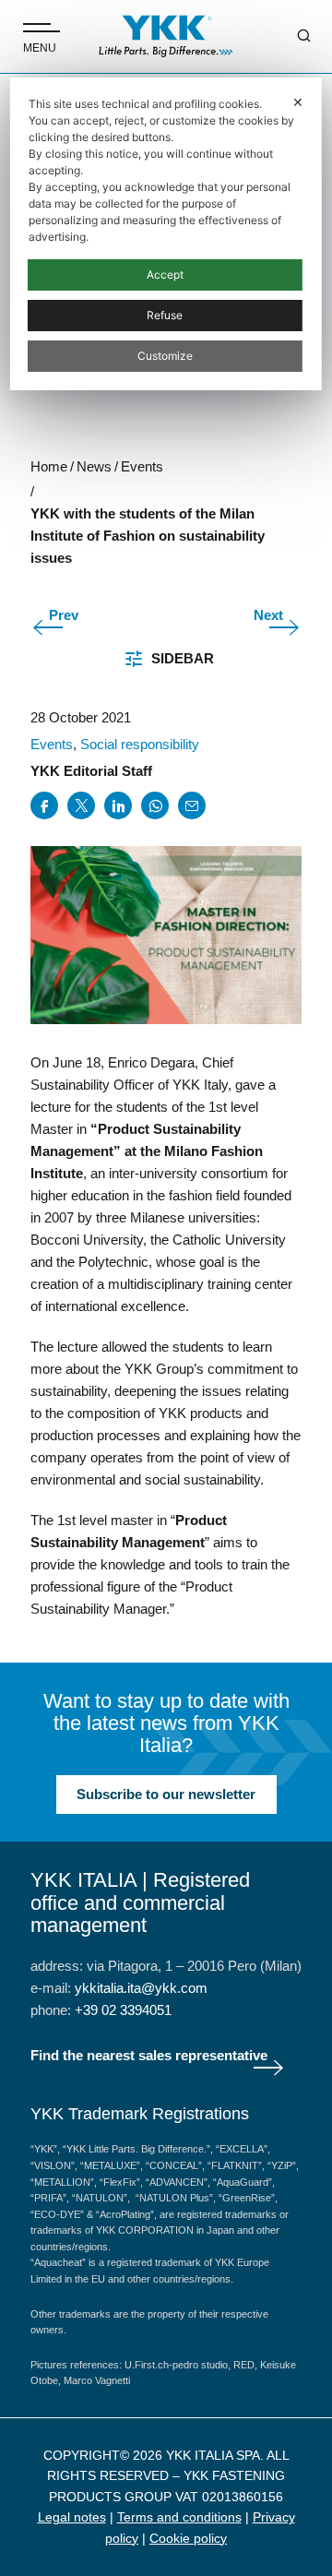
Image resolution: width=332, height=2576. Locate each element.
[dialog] (166, 234)
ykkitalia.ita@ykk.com (141, 1988)
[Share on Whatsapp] (155, 805)
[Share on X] (81, 805)
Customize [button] (165, 356)
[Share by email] (192, 805)
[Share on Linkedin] (118, 805)
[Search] (290, 37)
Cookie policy (188, 2538)
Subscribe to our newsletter (166, 1794)
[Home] (166, 36)
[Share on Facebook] (44, 805)
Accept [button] (165, 274)
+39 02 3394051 (123, 2010)
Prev (64, 615)
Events (52, 744)
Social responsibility (140, 744)
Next (268, 615)
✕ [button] (298, 102)
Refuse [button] (165, 315)
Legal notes (72, 2517)
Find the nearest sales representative (149, 2055)
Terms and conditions (179, 2517)
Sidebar (183, 658)
